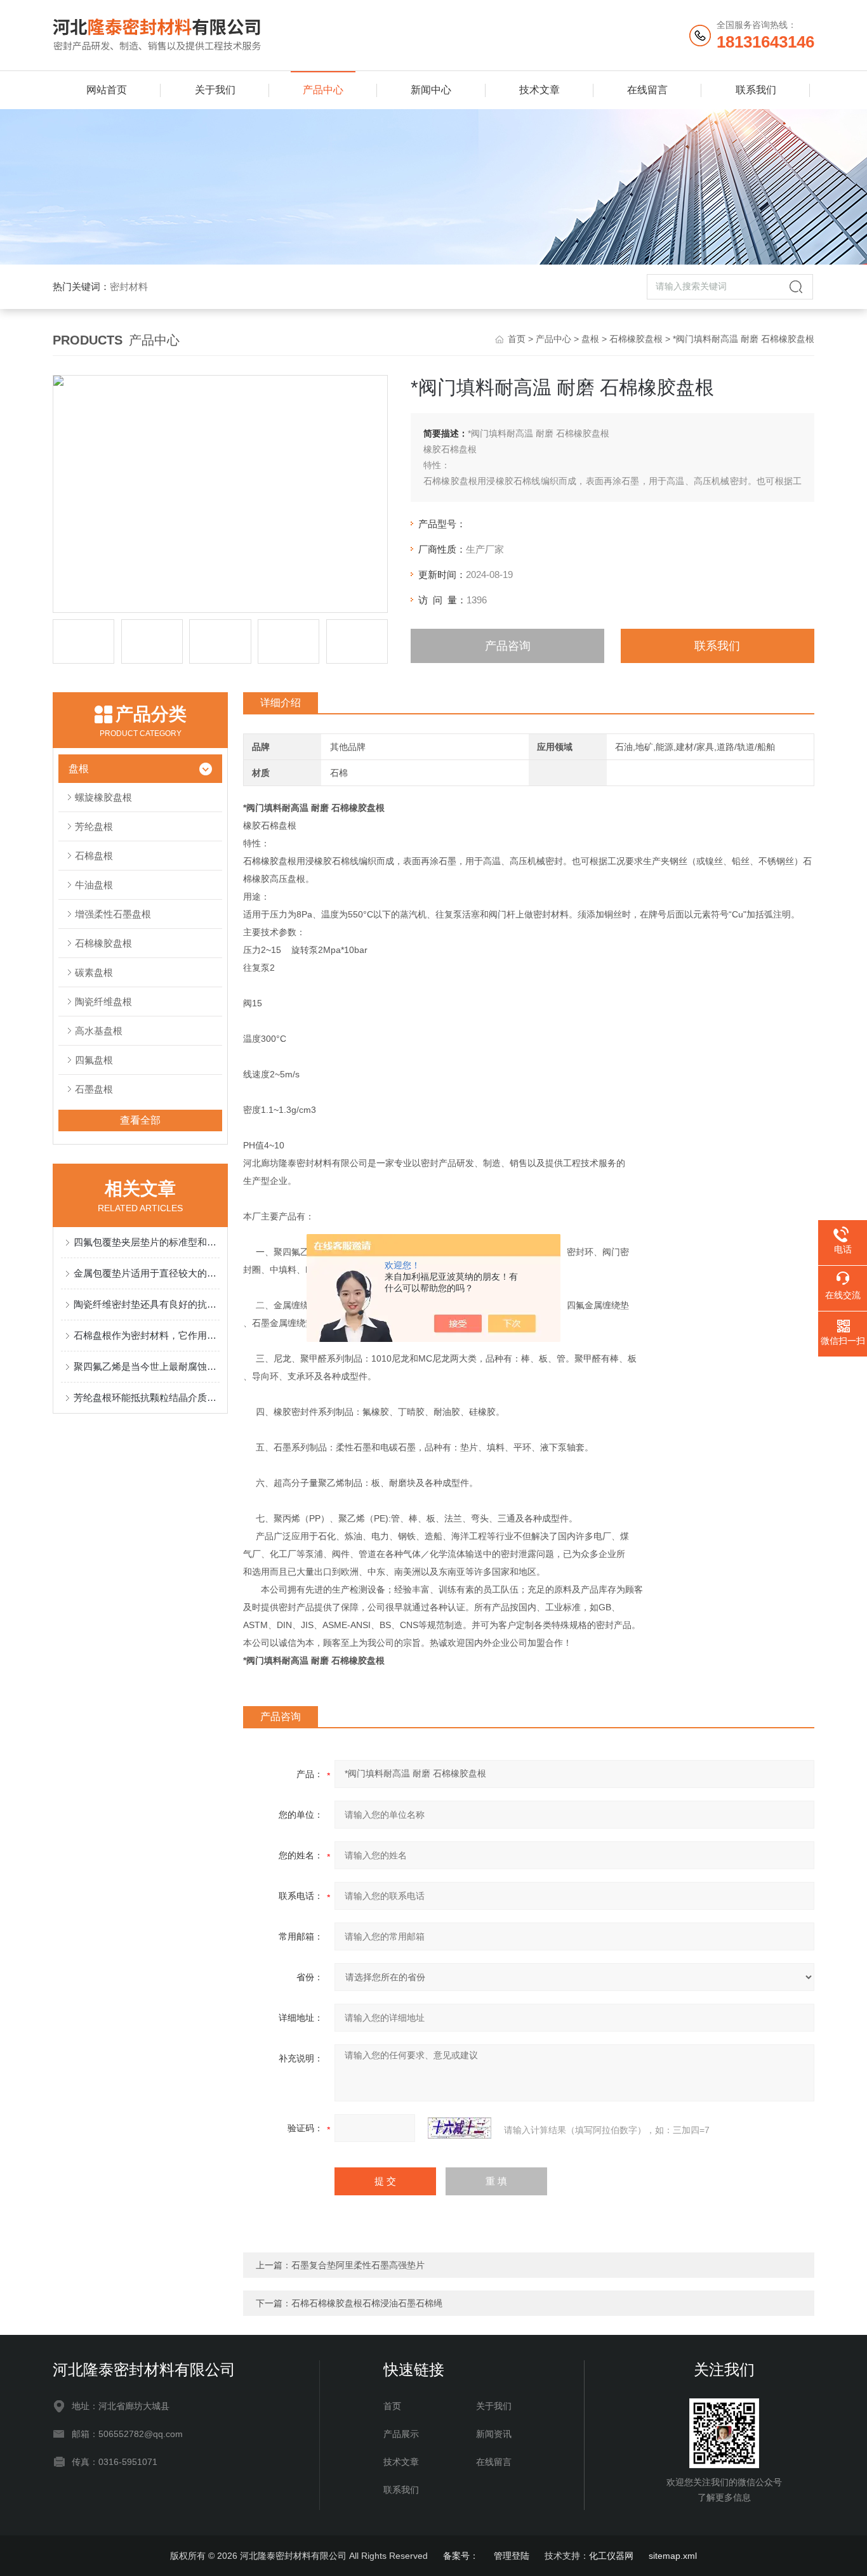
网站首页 (107, 90)
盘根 (590, 339)
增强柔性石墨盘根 (113, 914)
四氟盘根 (94, 1060)
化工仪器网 (611, 2556)
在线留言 (647, 90)
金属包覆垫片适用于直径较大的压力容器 (147, 1273)
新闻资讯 (494, 2434)
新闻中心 (431, 90)
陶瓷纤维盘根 (103, 1002)
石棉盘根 (94, 856)
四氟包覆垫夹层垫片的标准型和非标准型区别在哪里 (147, 1242)
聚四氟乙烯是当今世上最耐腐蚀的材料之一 (147, 1366)
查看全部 (140, 1120)
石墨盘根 (94, 1089)
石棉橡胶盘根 (636, 339)
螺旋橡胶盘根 (103, 797)
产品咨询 (508, 646)
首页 (517, 339)
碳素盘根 (94, 972)
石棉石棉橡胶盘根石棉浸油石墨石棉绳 (367, 2303)
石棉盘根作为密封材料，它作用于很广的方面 (147, 1335)
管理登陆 (512, 2556)
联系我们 (756, 90)
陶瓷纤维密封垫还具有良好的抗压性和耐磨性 (147, 1304)
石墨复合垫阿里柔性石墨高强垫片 (358, 2265)
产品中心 (323, 90)
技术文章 (539, 90)
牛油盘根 (94, 885)
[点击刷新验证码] (460, 2128)
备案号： (461, 2556)
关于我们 (215, 90)
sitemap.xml (673, 2556)
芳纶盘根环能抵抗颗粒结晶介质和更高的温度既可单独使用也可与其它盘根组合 (147, 1397)
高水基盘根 (99, 1031)
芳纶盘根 (94, 826)
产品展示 (401, 2434)
